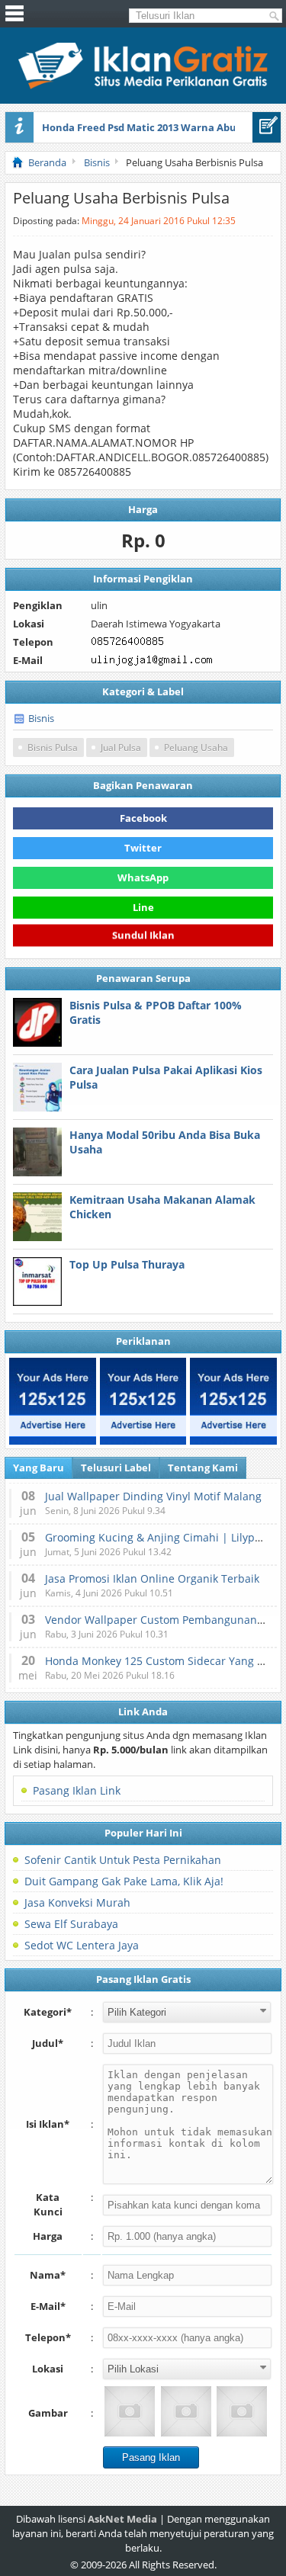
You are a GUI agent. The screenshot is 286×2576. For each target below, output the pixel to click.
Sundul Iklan (143, 937)
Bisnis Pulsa (53, 747)
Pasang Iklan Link (77, 1790)
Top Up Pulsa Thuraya (127, 1264)
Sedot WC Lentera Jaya (82, 1945)
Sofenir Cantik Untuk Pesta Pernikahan (123, 1860)
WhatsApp (143, 877)
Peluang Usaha (196, 747)
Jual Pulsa (121, 747)
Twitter (143, 848)
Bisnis (41, 718)
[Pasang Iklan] (267, 127)
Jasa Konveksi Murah (77, 1902)
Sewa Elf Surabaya (71, 1924)
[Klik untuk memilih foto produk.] (130, 2411)
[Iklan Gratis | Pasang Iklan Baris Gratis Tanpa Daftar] (143, 85)
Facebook (143, 818)
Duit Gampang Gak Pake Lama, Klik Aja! (124, 1881)
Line (143, 907)
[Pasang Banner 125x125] (53, 1401)
